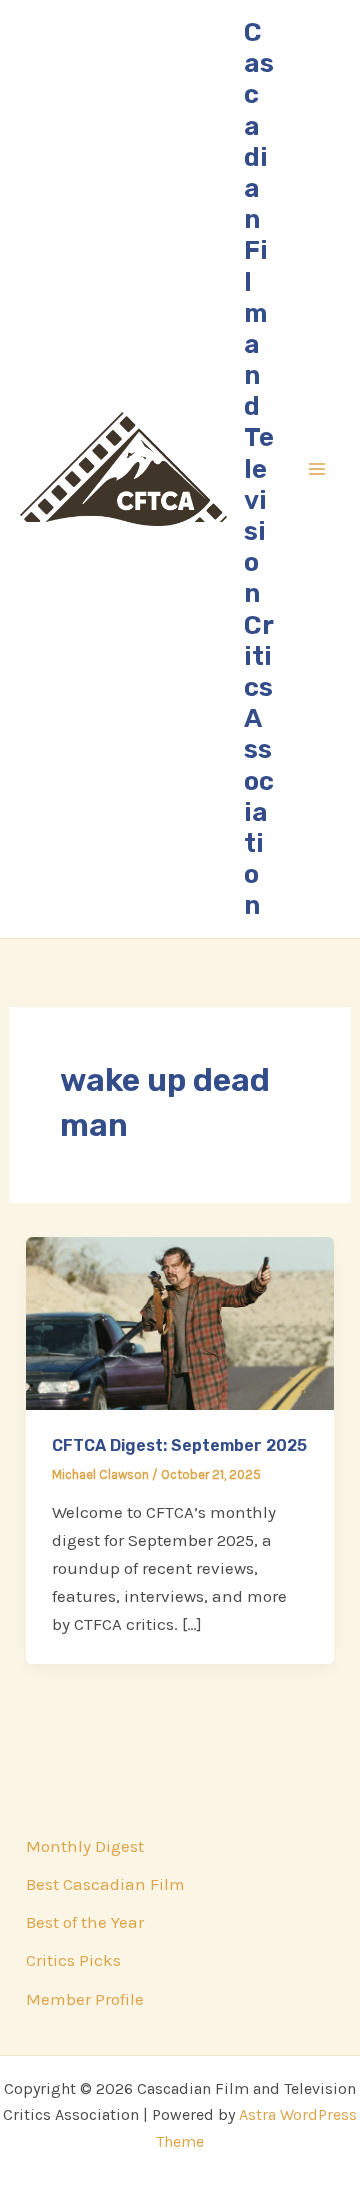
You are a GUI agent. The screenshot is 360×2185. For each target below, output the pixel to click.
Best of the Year (85, 1922)
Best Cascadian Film (105, 1884)
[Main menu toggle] (318, 469)
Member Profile (85, 1999)
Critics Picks (73, 1960)
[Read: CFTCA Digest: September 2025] (180, 1322)
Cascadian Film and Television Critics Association (259, 469)
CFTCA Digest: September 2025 (179, 1445)
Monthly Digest (85, 1846)
